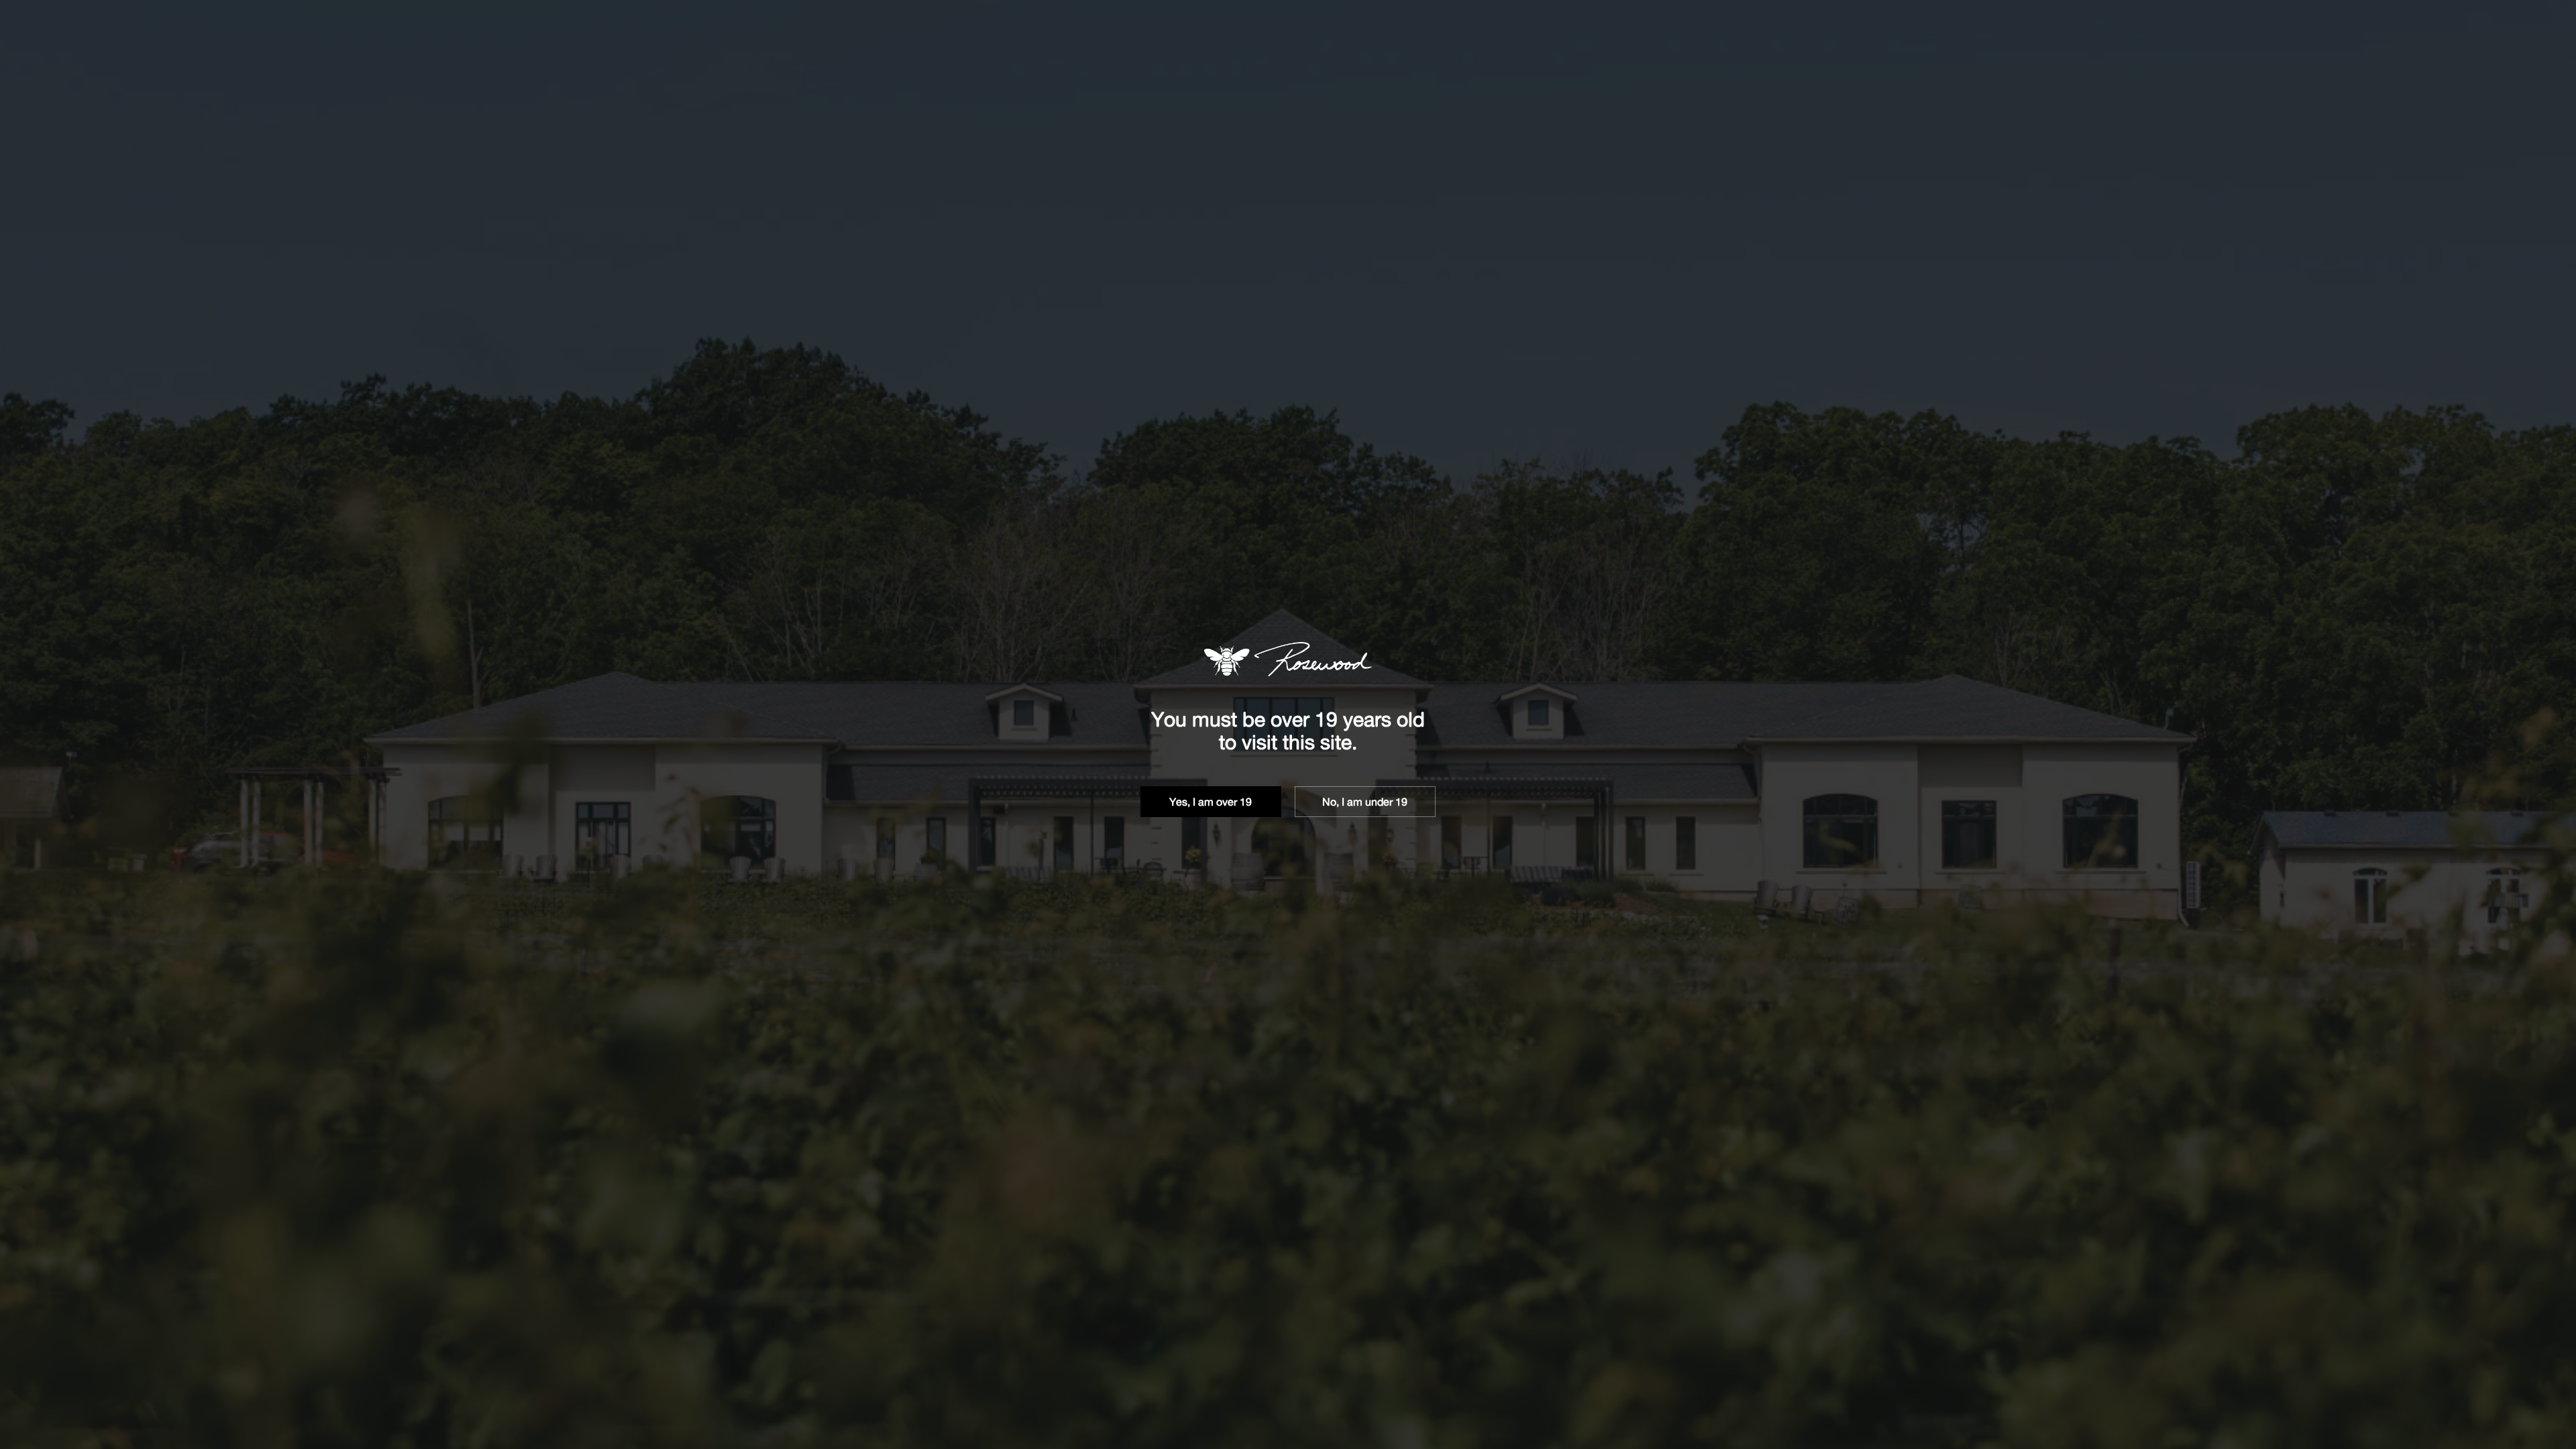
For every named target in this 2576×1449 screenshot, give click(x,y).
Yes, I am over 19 (1211, 802)
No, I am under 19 (1365, 802)
